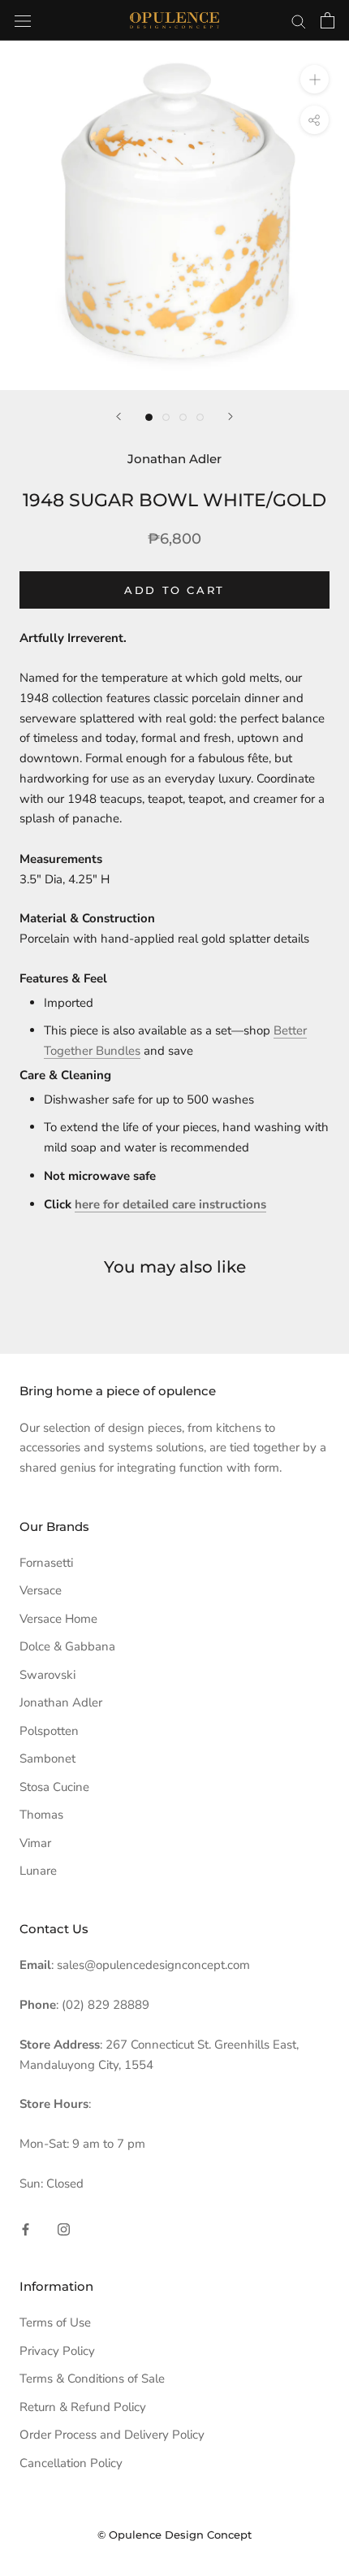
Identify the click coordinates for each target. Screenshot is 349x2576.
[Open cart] (327, 20)
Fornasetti (46, 1563)
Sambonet (47, 1759)
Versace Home (58, 1619)
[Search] (299, 21)
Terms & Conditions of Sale (92, 2379)
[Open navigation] (23, 20)
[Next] (231, 416)
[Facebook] (26, 2229)
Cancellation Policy (71, 2463)
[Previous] (118, 416)
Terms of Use (55, 2322)
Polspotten (49, 1731)
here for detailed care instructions (170, 1204)
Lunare (38, 1871)
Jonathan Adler (61, 1702)
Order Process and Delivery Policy (112, 2435)
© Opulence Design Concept (174, 2535)
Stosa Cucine (54, 1787)
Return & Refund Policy (83, 2407)
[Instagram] (64, 2229)
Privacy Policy (57, 2351)
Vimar (35, 1843)
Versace (41, 1590)
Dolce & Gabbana (67, 1646)
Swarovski (47, 1675)
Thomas (41, 1815)
